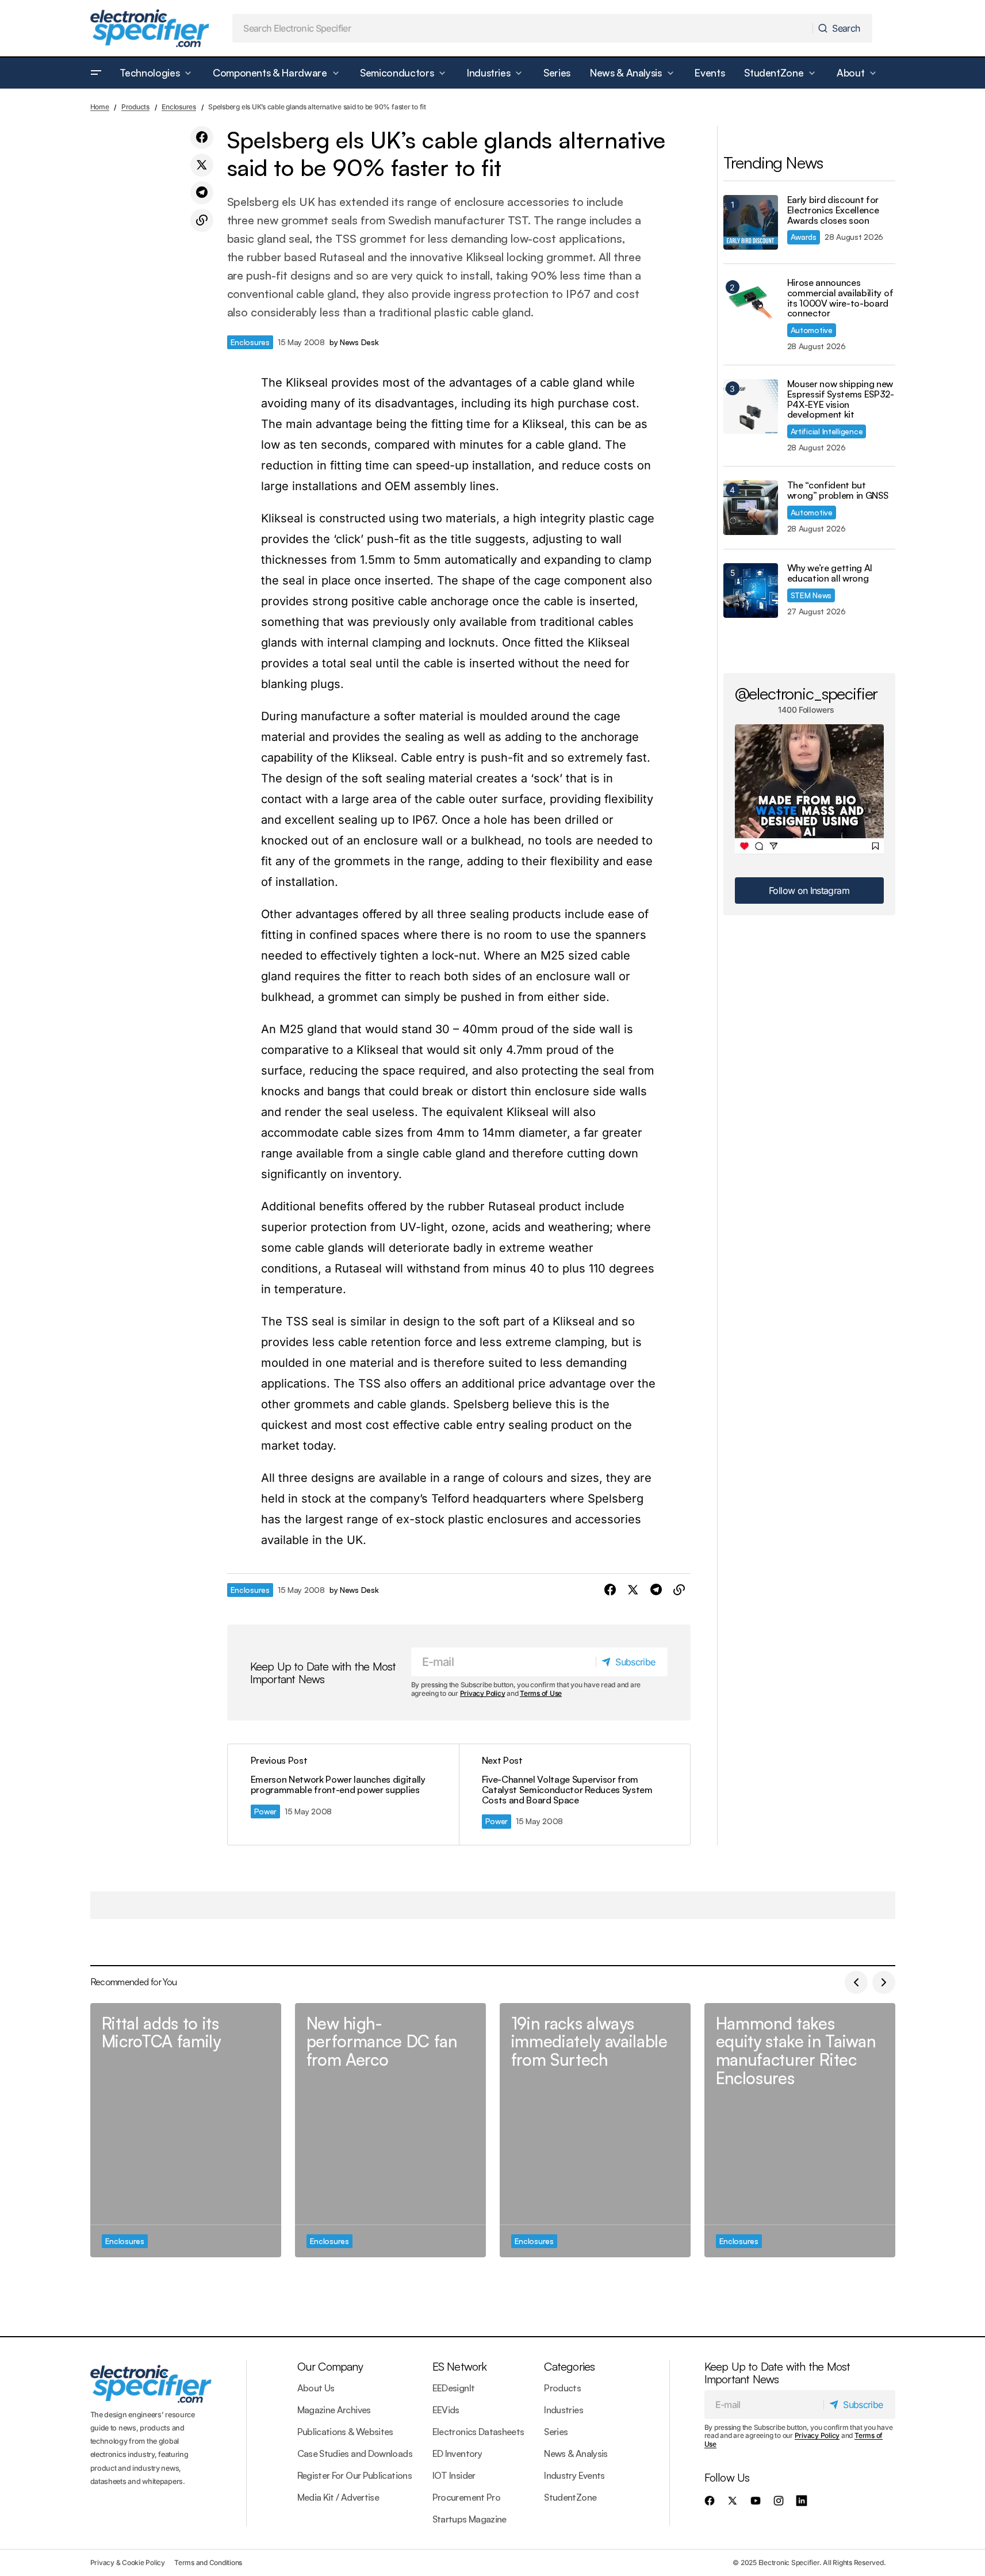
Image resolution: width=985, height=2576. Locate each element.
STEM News (811, 595)
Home (100, 107)
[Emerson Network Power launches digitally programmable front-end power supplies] (343, 1795)
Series (556, 2432)
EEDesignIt (454, 2388)
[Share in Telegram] (202, 193)
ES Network (460, 2366)
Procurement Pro (466, 2497)
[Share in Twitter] (202, 165)
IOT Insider (454, 2475)
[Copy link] (202, 220)
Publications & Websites (345, 2432)
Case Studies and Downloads (355, 2453)
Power (266, 1811)
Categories (569, 2366)
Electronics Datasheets (478, 2432)
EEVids (446, 2410)
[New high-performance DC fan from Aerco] (390, 2130)
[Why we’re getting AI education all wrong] (751, 591)
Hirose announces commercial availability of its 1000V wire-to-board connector (840, 298)
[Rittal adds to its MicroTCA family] (186, 2130)
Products (135, 107)
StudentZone (570, 2497)
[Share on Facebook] (202, 137)
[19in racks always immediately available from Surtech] (595, 2130)
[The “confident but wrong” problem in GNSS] (751, 508)
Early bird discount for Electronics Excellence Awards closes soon (833, 210)
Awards (804, 237)
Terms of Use (541, 1693)
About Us (316, 2388)
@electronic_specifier (806, 693)
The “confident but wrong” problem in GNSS (838, 490)
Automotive (812, 330)
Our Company (330, 2366)
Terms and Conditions (208, 2562)
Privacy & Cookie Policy (128, 2562)
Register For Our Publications (354, 2475)
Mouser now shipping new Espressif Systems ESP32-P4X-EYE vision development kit (841, 399)
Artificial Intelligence (827, 431)
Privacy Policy (483, 1693)
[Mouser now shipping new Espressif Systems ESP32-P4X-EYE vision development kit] (751, 406)
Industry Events (574, 2475)
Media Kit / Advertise (338, 2497)
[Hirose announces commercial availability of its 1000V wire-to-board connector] (751, 305)
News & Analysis (576, 2453)
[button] (96, 73)
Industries (564, 2410)
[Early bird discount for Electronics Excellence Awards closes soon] (751, 222)
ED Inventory (457, 2453)
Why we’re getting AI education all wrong (830, 573)
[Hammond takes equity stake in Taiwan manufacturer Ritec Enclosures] (800, 2130)
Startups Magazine (469, 2519)
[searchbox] (523, 28)
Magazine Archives (334, 2410)
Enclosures (179, 107)
